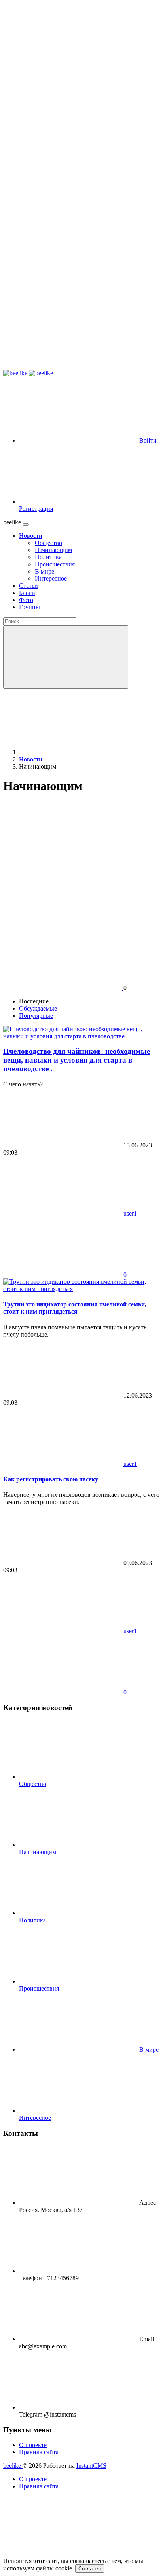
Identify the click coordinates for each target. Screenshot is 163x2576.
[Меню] (26, 524)
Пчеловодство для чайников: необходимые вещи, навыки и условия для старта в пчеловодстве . (77, 1060)
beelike (13, 2466)
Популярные (36, 1016)
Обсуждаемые (38, 1008)
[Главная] (78, 752)
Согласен (90, 2569)
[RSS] (63, 849)
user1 (130, 1213)
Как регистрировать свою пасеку (51, 1479)
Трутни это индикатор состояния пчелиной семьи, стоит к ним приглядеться (75, 1308)
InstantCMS (91, 2466)
